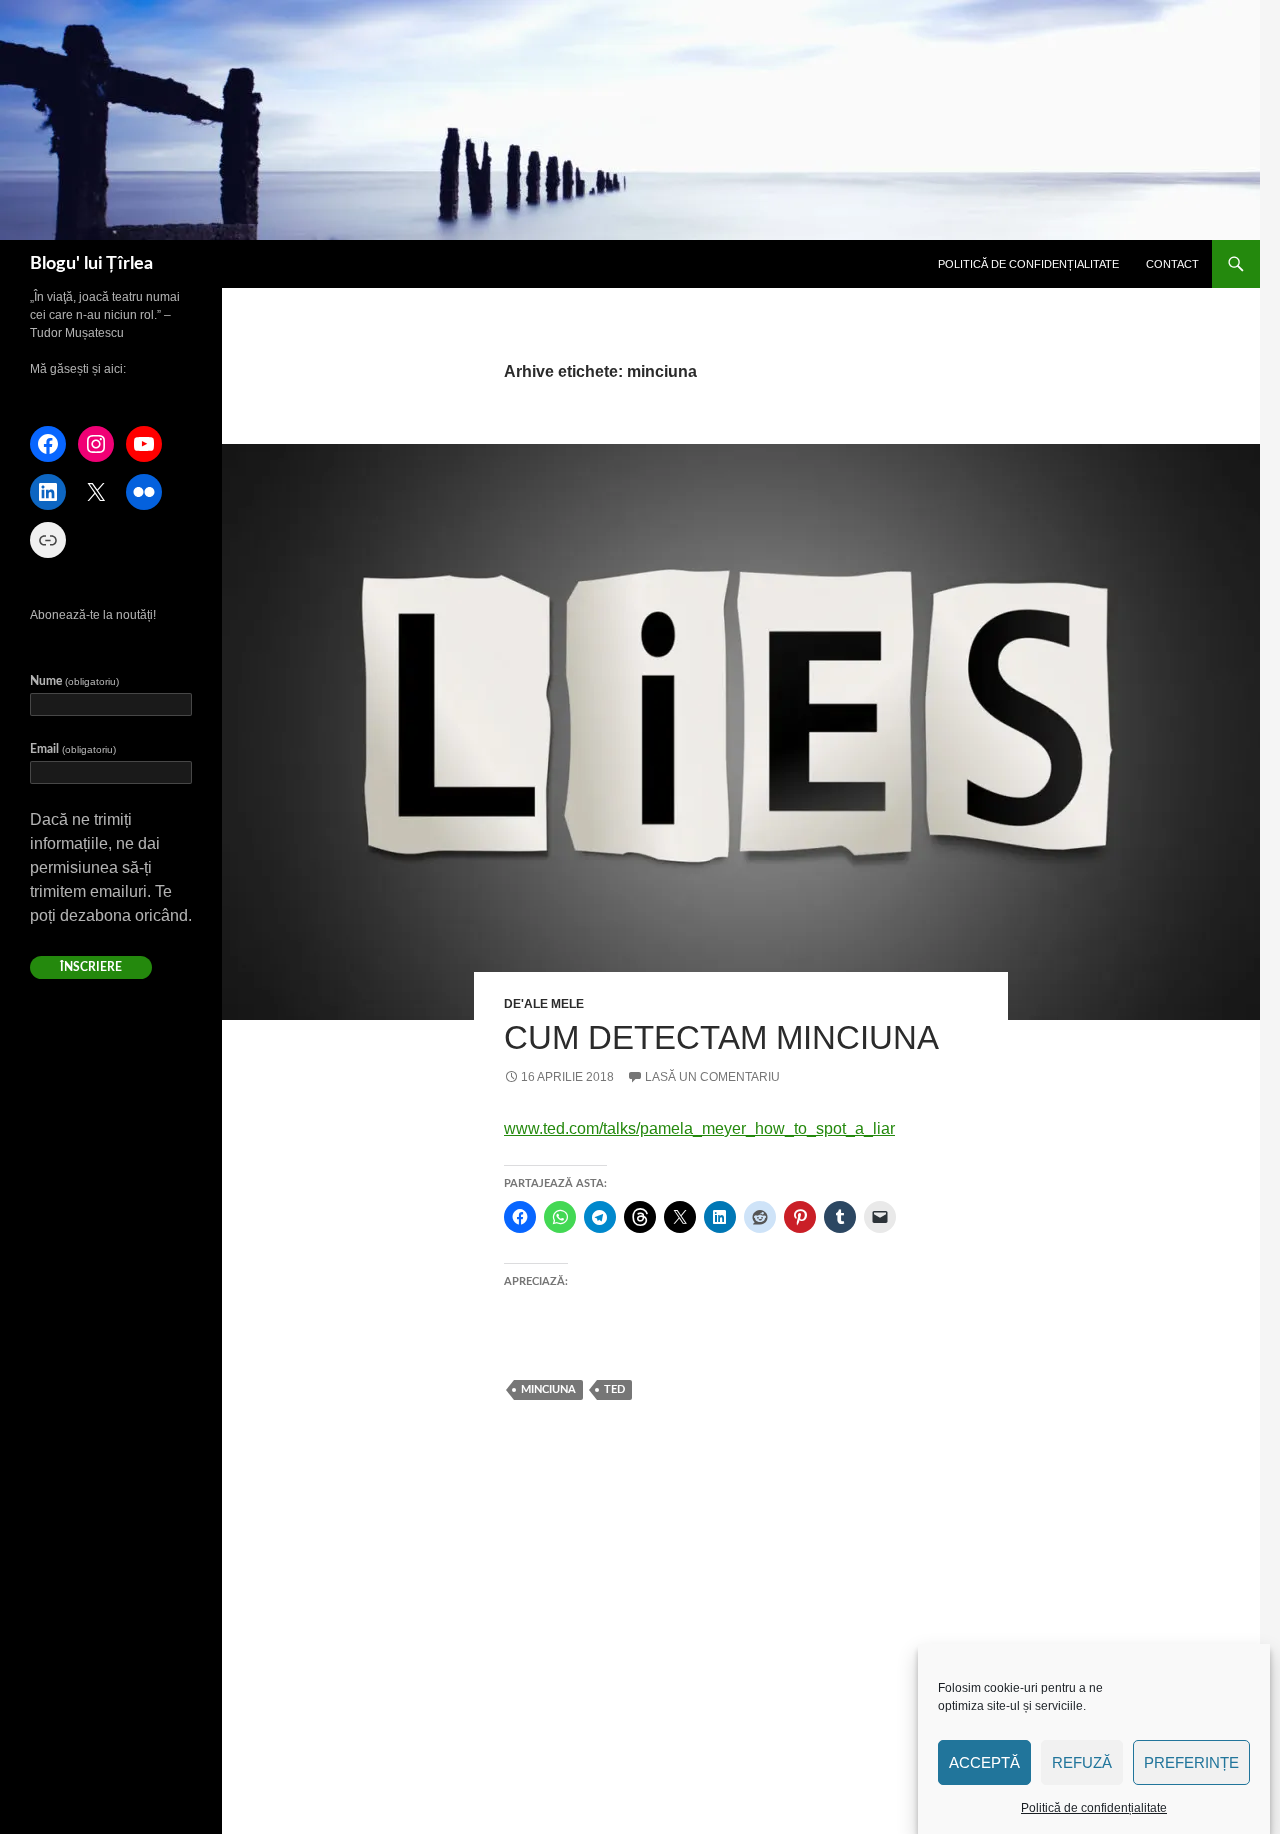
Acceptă (984, 1762)
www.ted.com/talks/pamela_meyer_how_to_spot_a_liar (699, 1128)
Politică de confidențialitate (1094, 1808)
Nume (74, 681)
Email (73, 749)
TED (614, 1389)
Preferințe (1191, 1762)
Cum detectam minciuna (721, 1037)
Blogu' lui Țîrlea (91, 264)
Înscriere (91, 967)
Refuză (1082, 1762)
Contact (1172, 264)
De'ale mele (544, 1004)
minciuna (548, 1389)
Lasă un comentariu (712, 1077)
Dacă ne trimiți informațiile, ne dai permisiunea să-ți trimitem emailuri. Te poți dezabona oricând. (111, 867)
